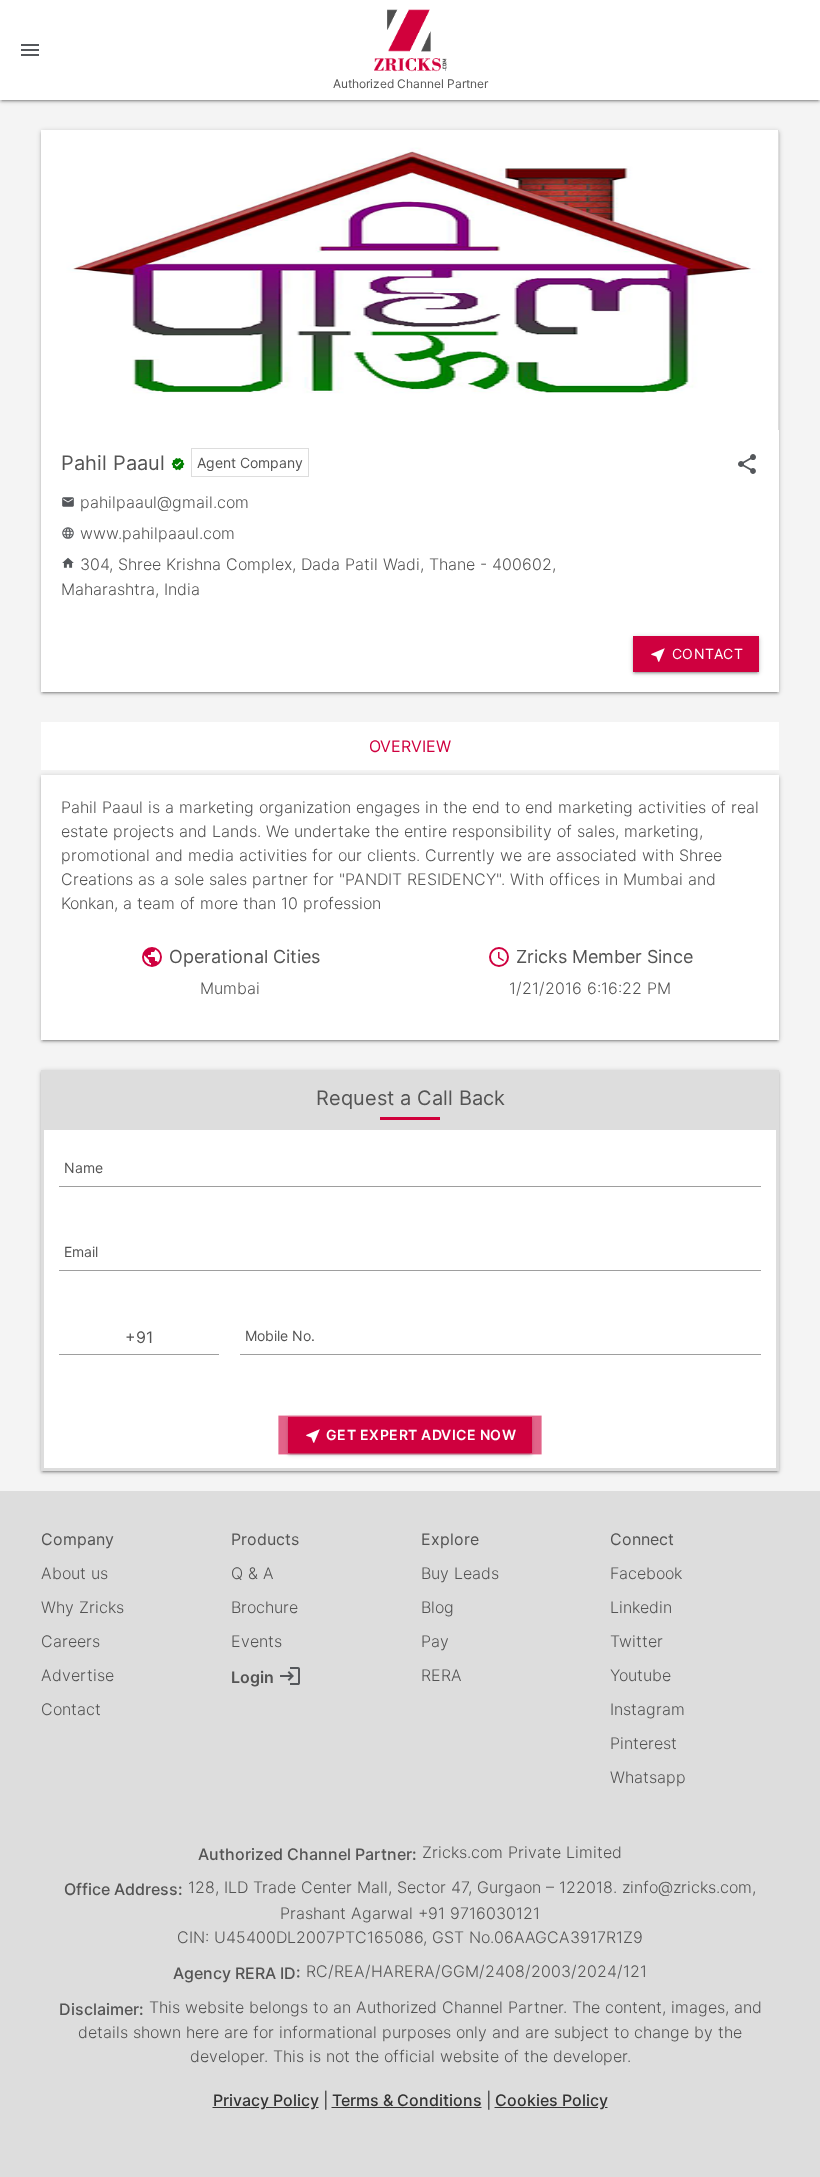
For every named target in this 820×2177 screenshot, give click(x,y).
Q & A (252, 1573)
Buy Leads (460, 1573)
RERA (441, 1675)
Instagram (647, 1709)
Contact (71, 1709)
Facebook (646, 1573)
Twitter (636, 1641)
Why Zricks (82, 1607)
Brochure (264, 1607)
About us (74, 1573)
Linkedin (641, 1607)
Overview (410, 746)
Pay (435, 1641)
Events (256, 1641)
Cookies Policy (551, 2100)
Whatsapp (648, 1777)
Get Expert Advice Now (410, 1435)
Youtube (640, 1675)
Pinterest (643, 1743)
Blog (437, 1607)
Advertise (77, 1675)
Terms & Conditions (407, 2100)
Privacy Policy (266, 2100)
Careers (70, 1641)
